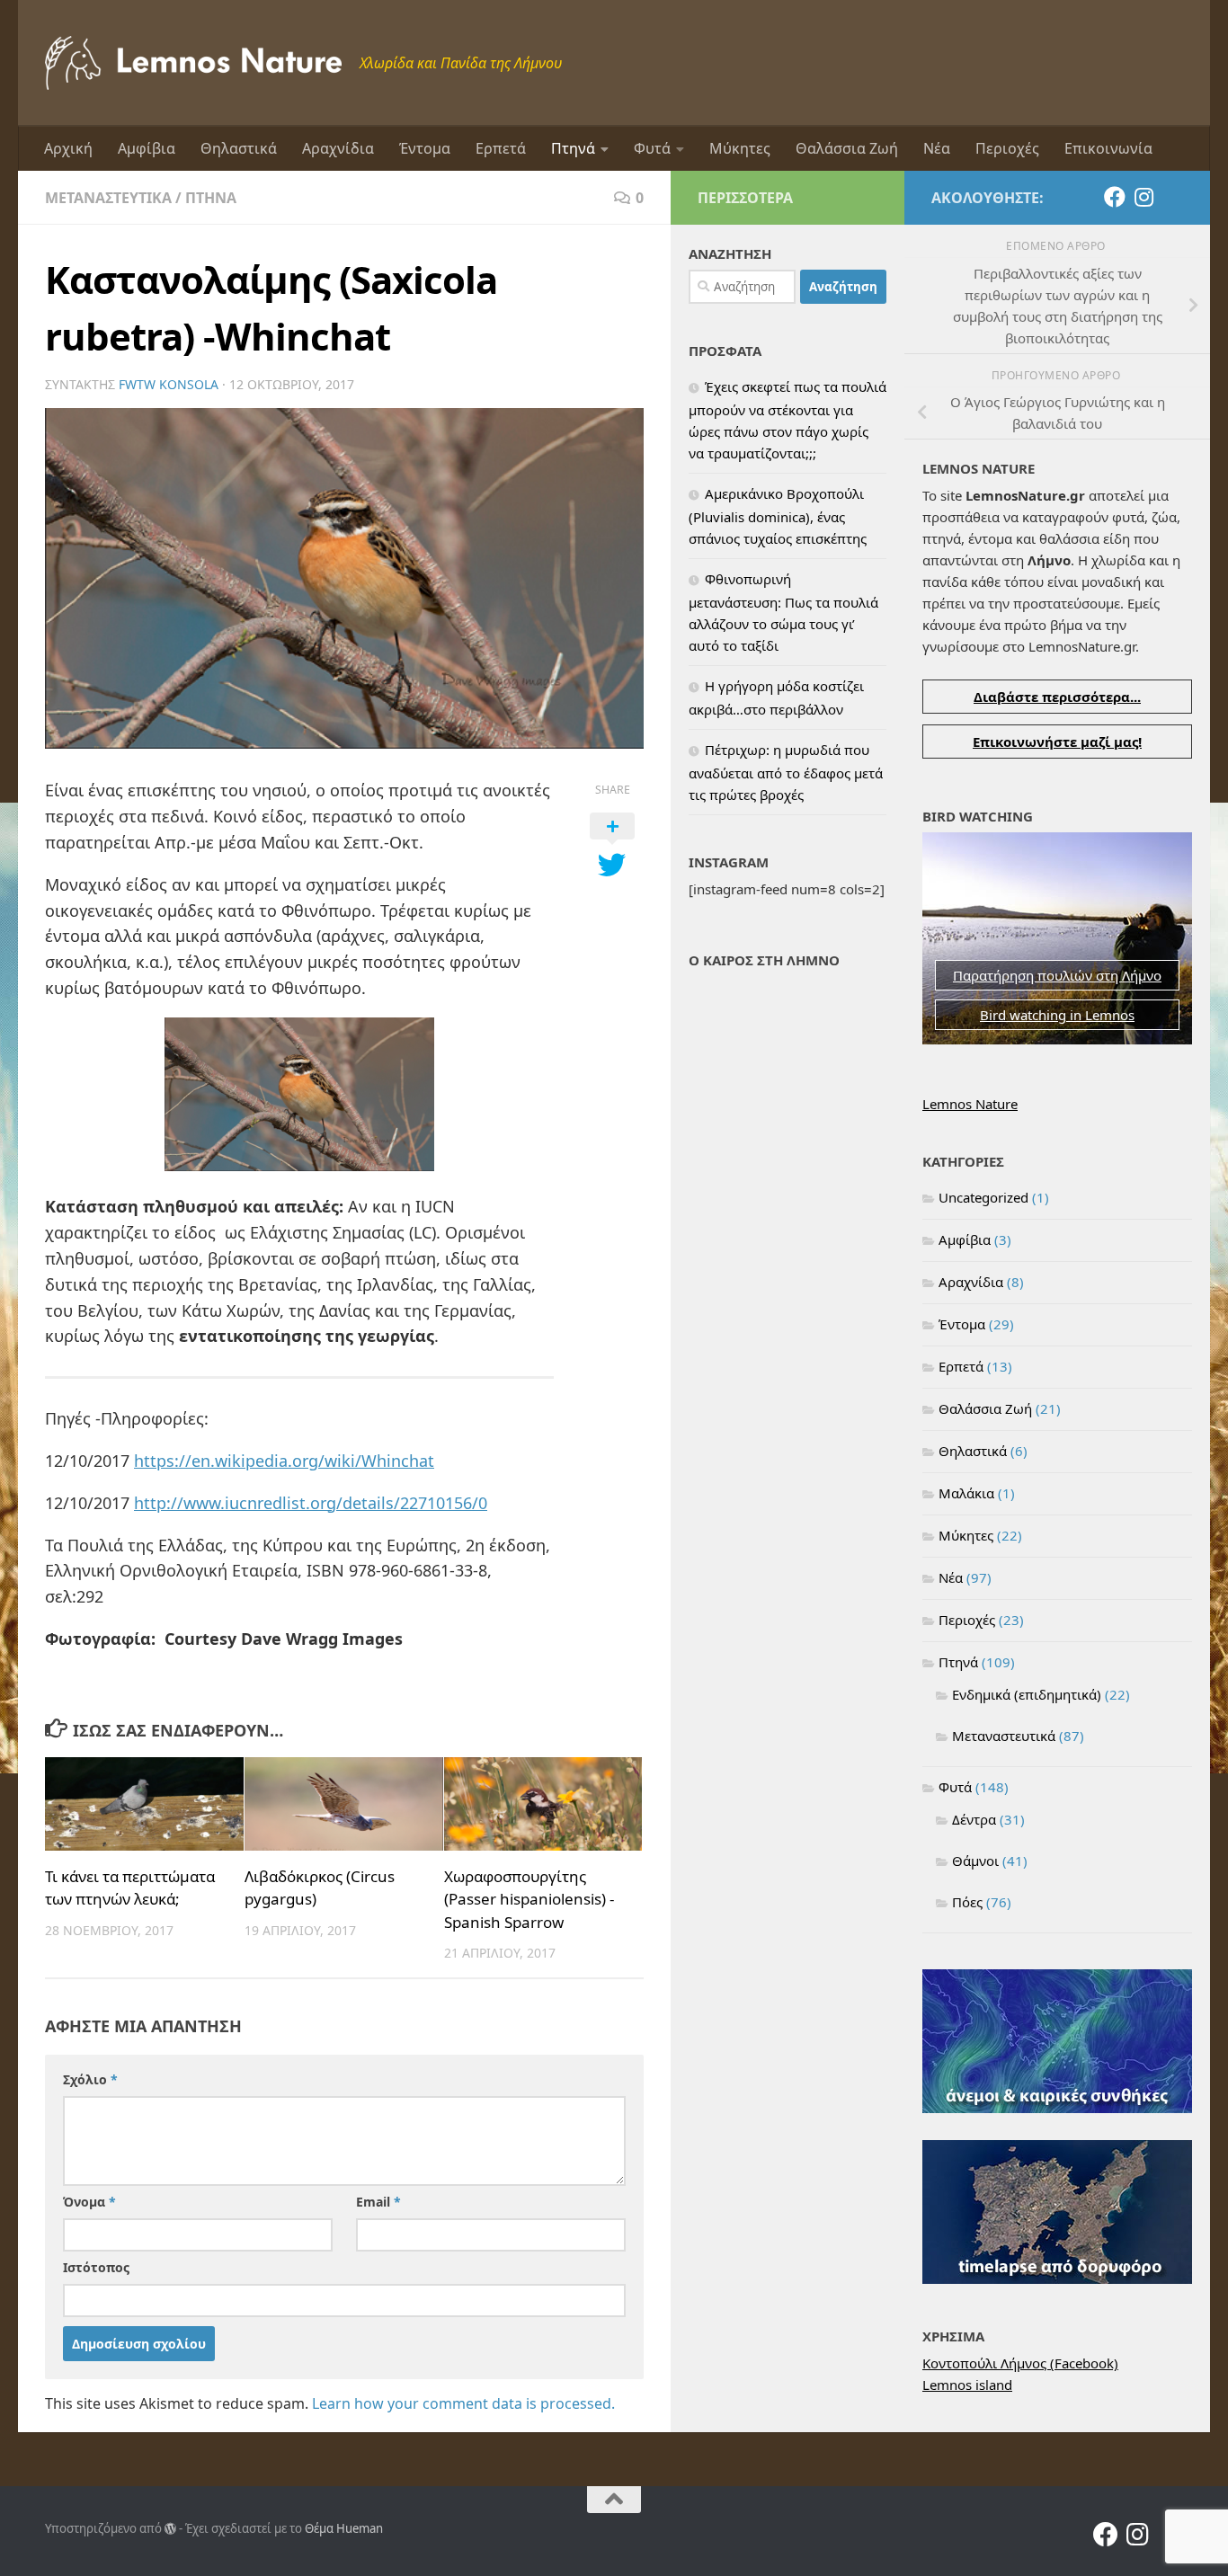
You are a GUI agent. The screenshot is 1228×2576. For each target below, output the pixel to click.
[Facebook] (1115, 197)
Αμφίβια (147, 148)
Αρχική (68, 148)
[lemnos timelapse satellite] (1057, 2278)
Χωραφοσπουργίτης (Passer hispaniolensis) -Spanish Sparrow (529, 1899)
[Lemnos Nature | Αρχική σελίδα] (193, 63)
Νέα (937, 148)
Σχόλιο (90, 2079)
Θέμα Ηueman (344, 2528)
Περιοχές (1007, 148)
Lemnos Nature (970, 1104)
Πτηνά (573, 148)
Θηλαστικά (239, 148)
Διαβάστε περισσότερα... (1057, 697)
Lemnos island (967, 2385)
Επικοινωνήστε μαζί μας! (1057, 742)
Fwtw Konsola (169, 384)
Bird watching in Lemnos (1057, 1015)
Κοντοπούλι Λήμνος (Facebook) (1020, 2363)
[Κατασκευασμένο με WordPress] (170, 2529)
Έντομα (425, 148)
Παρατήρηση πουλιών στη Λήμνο (1057, 975)
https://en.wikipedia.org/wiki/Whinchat (284, 1461)
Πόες (967, 1902)
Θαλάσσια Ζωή (847, 148)
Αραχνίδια (338, 148)
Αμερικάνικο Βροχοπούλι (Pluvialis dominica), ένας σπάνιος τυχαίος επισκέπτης (778, 516)
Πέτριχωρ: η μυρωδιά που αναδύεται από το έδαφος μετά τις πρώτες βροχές (786, 772)
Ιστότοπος (96, 2267)
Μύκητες (740, 148)
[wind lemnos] (1057, 2108)
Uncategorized (983, 1197)
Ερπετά (501, 148)
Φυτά (652, 148)
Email (378, 2202)
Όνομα (89, 2202)
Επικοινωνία (1108, 148)
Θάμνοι (975, 1861)
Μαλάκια (966, 1493)
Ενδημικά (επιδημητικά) (1027, 1694)
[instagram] (1143, 197)
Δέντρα (974, 1819)
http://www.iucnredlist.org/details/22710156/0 (311, 1503)
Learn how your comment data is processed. (463, 2403)
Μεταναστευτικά (108, 198)
